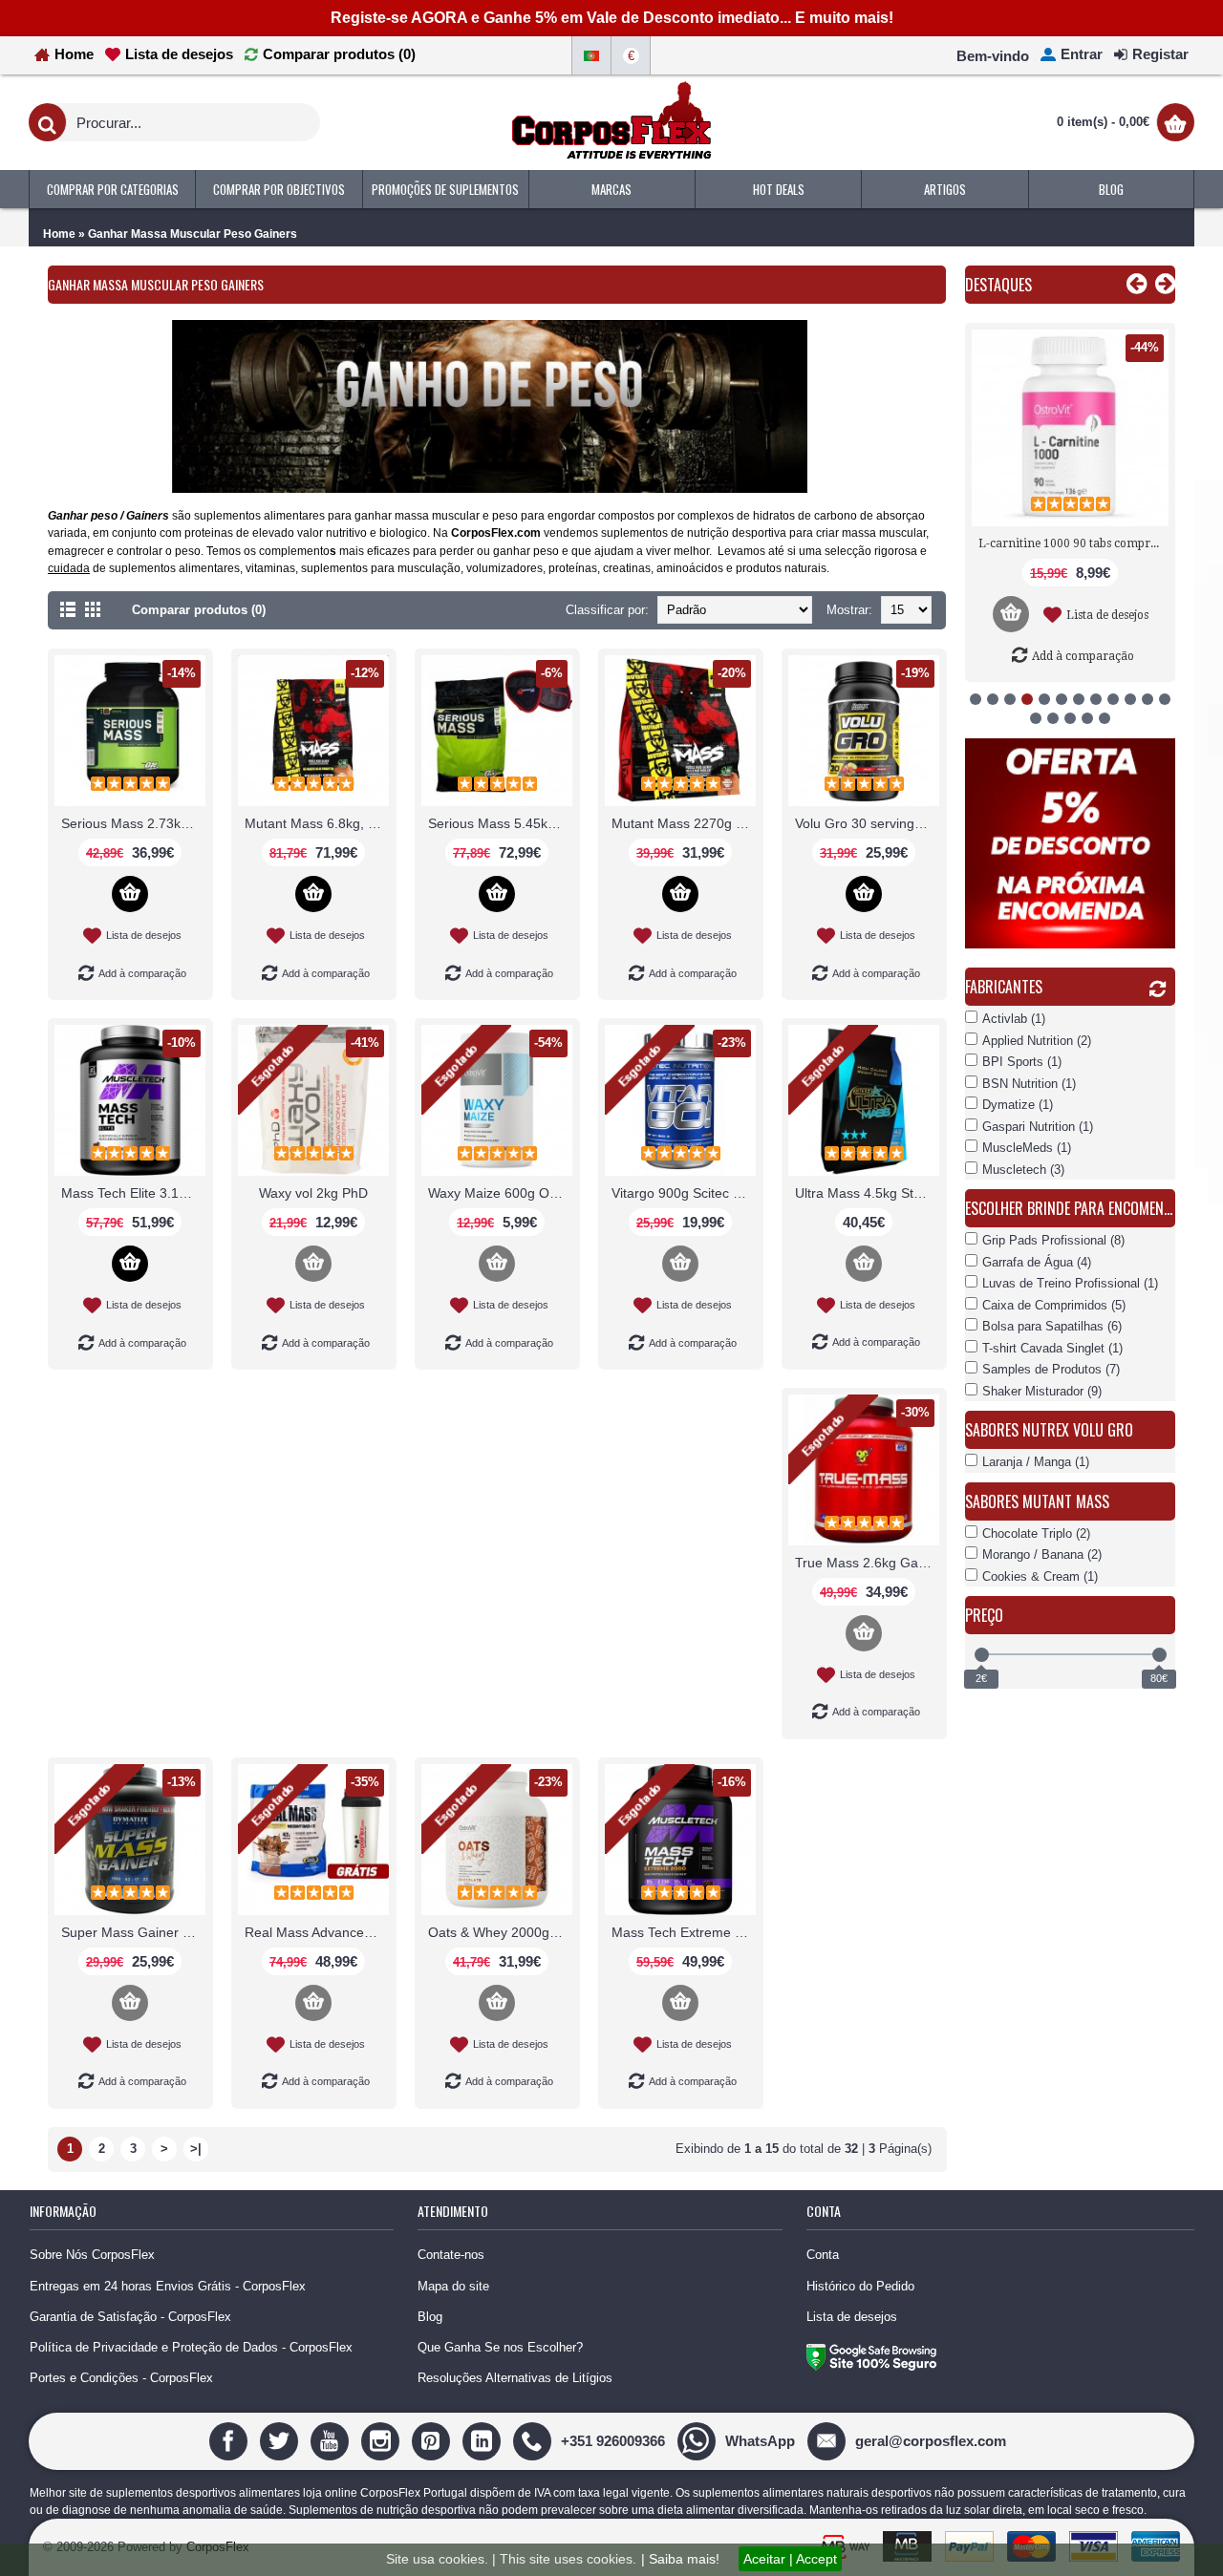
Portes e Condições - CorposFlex (121, 2378)
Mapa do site (453, 2286)
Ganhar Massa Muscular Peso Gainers (193, 234)
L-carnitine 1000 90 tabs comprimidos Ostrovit (1073, 543)
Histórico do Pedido (860, 2286)
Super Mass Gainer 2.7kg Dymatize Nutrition (133, 1932)
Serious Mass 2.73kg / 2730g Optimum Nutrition (133, 823)
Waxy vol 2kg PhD (313, 1193)
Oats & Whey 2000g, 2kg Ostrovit (500, 1932)
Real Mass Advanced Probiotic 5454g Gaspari (317, 1932)
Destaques (998, 285)
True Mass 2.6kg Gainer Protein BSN (867, 1563)
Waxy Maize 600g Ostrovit (500, 1193)
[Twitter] (281, 2440)
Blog (430, 2317)
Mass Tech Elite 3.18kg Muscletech (133, 1193)
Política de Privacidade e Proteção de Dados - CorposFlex (191, 2347)
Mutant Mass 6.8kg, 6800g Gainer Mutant (317, 823)
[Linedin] (484, 2440)
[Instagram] (383, 2440)
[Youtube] (332, 2440)
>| (196, 2149)
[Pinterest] (433, 2440)
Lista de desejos (852, 2317)
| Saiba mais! (680, 2559)
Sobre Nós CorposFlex (92, 2255)
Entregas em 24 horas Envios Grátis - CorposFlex (168, 2286)
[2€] (982, 1655)
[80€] (1159, 1655)
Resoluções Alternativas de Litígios (515, 2378)
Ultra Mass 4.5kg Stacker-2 (867, 1193)
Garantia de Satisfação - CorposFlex (130, 2317)
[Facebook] (231, 2440)
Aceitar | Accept (790, 2559)
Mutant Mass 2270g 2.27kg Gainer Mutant (684, 823)
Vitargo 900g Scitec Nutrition (684, 1193)
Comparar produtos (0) (199, 610)
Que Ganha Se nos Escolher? (500, 2347)
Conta (823, 2255)
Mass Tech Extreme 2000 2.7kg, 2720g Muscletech (684, 1932)
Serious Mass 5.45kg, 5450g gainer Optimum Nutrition (500, 823)
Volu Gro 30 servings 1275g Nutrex (867, 823)
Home (59, 234)
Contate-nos (451, 2255)
